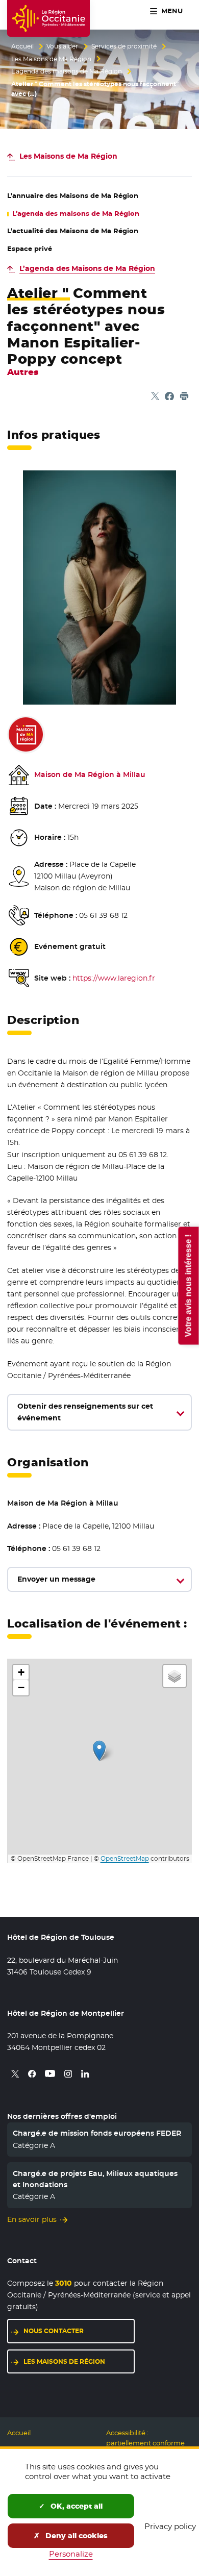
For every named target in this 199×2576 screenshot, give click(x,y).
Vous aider (62, 46)
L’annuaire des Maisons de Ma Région (73, 196)
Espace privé (30, 249)
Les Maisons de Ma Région (51, 59)
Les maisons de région (64, 2361)
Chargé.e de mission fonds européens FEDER (97, 2133)
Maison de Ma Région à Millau (90, 774)
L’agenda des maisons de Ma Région (67, 71)
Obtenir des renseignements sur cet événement (85, 1412)
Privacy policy (170, 2526)
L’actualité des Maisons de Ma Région (73, 231)
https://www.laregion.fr (114, 978)
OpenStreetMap (125, 1859)
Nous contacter (54, 2331)
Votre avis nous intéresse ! (188, 1285)
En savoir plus (32, 2219)
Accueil (22, 46)
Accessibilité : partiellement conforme (145, 2438)
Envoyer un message (56, 1579)
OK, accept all (76, 2506)
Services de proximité (124, 46)
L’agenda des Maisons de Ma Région (87, 268)
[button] (99, 1751)
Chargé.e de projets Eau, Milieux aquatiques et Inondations (95, 2179)
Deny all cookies (76, 2536)
